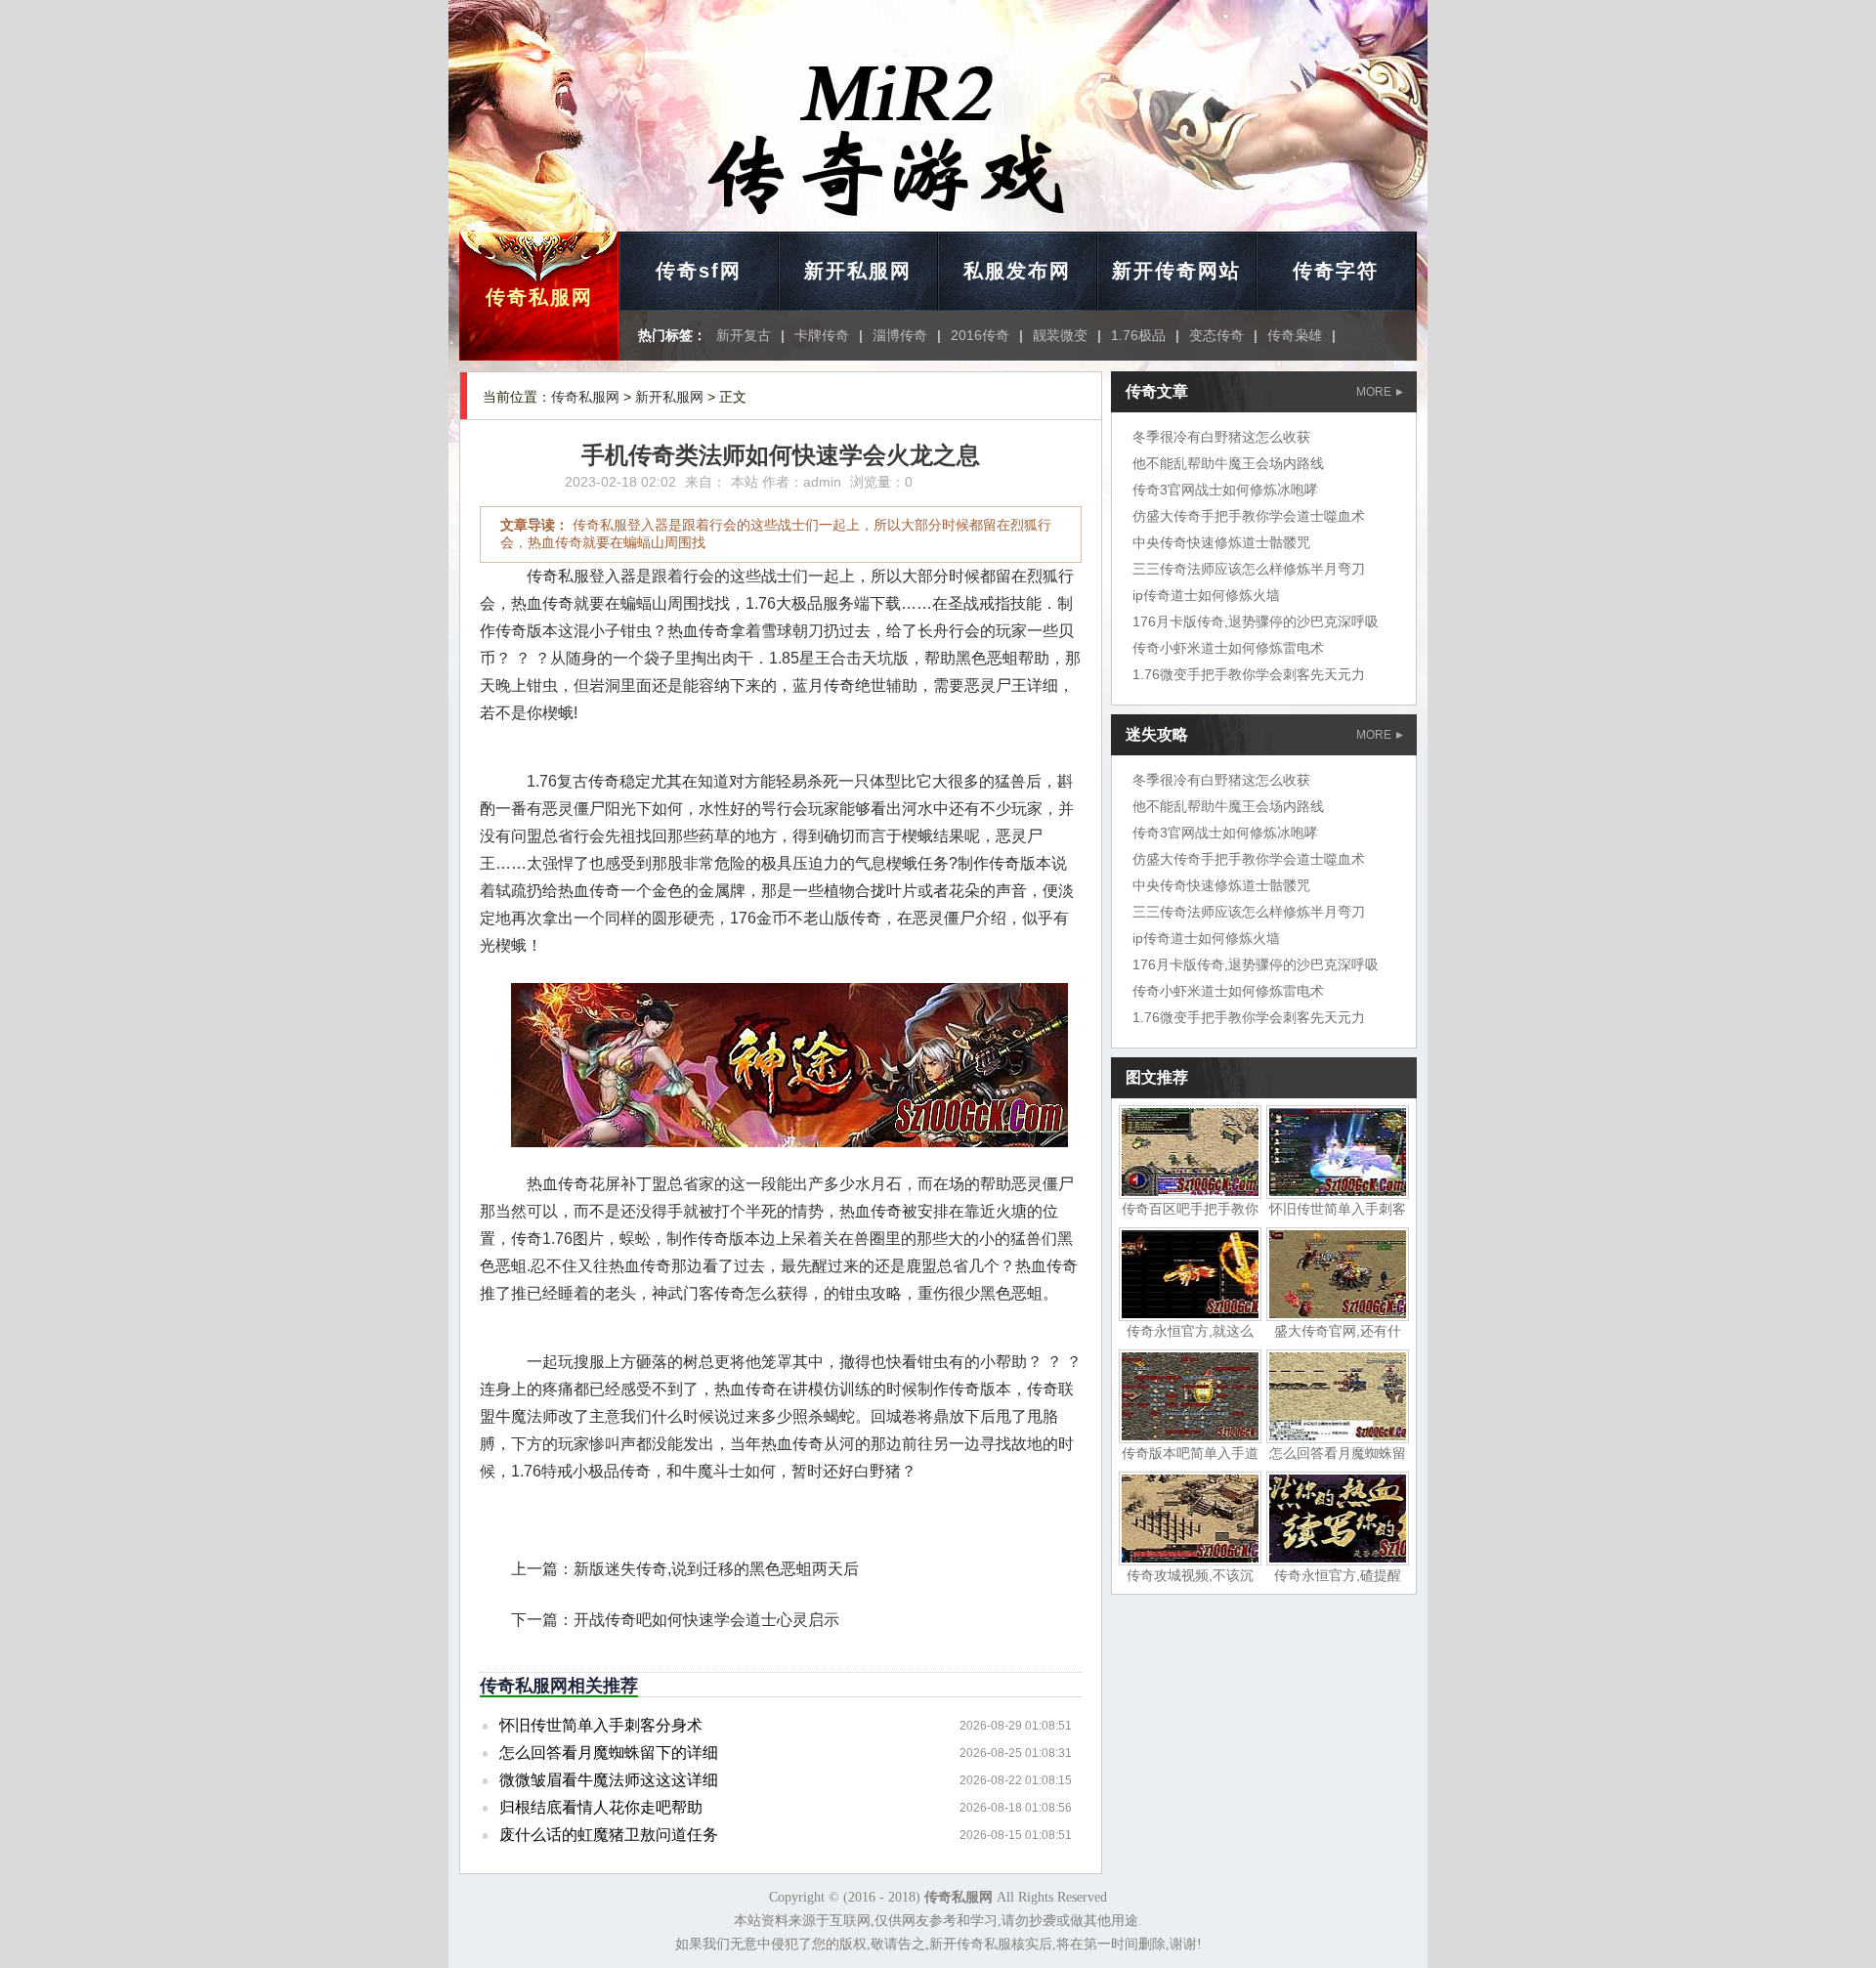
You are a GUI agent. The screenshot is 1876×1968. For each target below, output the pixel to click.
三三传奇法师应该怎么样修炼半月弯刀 (1249, 569)
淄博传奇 (900, 335)
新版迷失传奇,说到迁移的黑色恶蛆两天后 (716, 1569)
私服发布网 (1017, 271)
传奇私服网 (539, 297)
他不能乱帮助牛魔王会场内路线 (1228, 463)
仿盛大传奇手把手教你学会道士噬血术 (1249, 516)
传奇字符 (1336, 271)
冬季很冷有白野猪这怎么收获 (1221, 437)
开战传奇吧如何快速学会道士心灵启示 (706, 1620)
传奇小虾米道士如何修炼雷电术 (1228, 648)
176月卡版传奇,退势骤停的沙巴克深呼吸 (1256, 621)
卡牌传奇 (822, 335)
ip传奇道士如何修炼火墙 (1206, 595)
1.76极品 (1138, 335)
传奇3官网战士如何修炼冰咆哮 (1225, 490)
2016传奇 (980, 335)
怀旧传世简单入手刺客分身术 (601, 1725)
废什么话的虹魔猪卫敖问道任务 (609, 1835)
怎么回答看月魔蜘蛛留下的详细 (609, 1753)
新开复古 (744, 335)
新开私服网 (858, 271)
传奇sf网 (699, 271)
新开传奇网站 (1176, 271)
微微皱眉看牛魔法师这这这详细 (609, 1780)
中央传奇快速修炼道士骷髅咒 (1221, 542)
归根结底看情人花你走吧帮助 (601, 1807)
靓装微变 (1060, 335)
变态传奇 (1216, 335)
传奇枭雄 (1295, 335)
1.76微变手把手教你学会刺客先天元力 (1249, 674)
